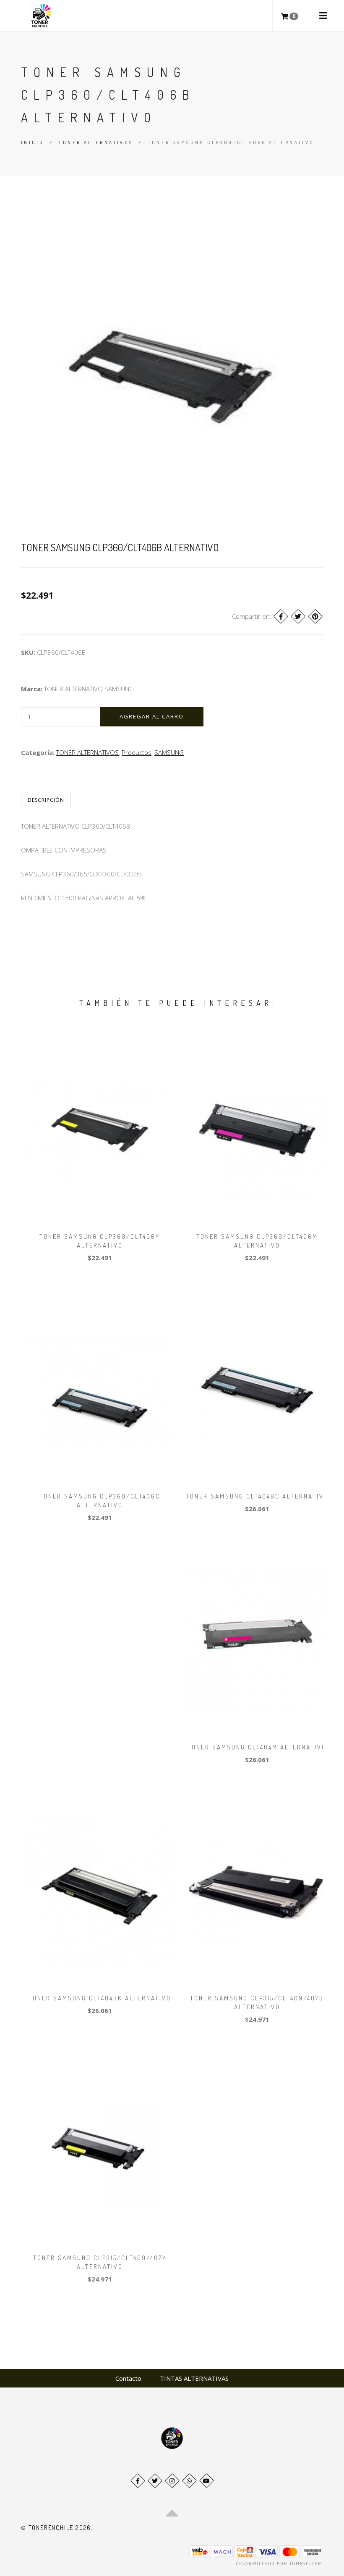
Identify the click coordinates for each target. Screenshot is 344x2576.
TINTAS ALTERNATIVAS (194, 2378)
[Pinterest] (315, 616)
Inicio (33, 142)
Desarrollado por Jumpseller (279, 2563)
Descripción (46, 800)
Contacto (128, 2378)
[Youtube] (207, 2481)
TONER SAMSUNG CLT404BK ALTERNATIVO (100, 1998)
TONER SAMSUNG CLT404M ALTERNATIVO (257, 1747)
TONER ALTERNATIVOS (96, 142)
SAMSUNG (169, 752)
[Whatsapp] (189, 2481)
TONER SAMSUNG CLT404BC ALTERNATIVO (257, 1496)
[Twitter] (298, 616)
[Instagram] (172, 2481)
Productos (137, 752)
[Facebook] (281, 616)
